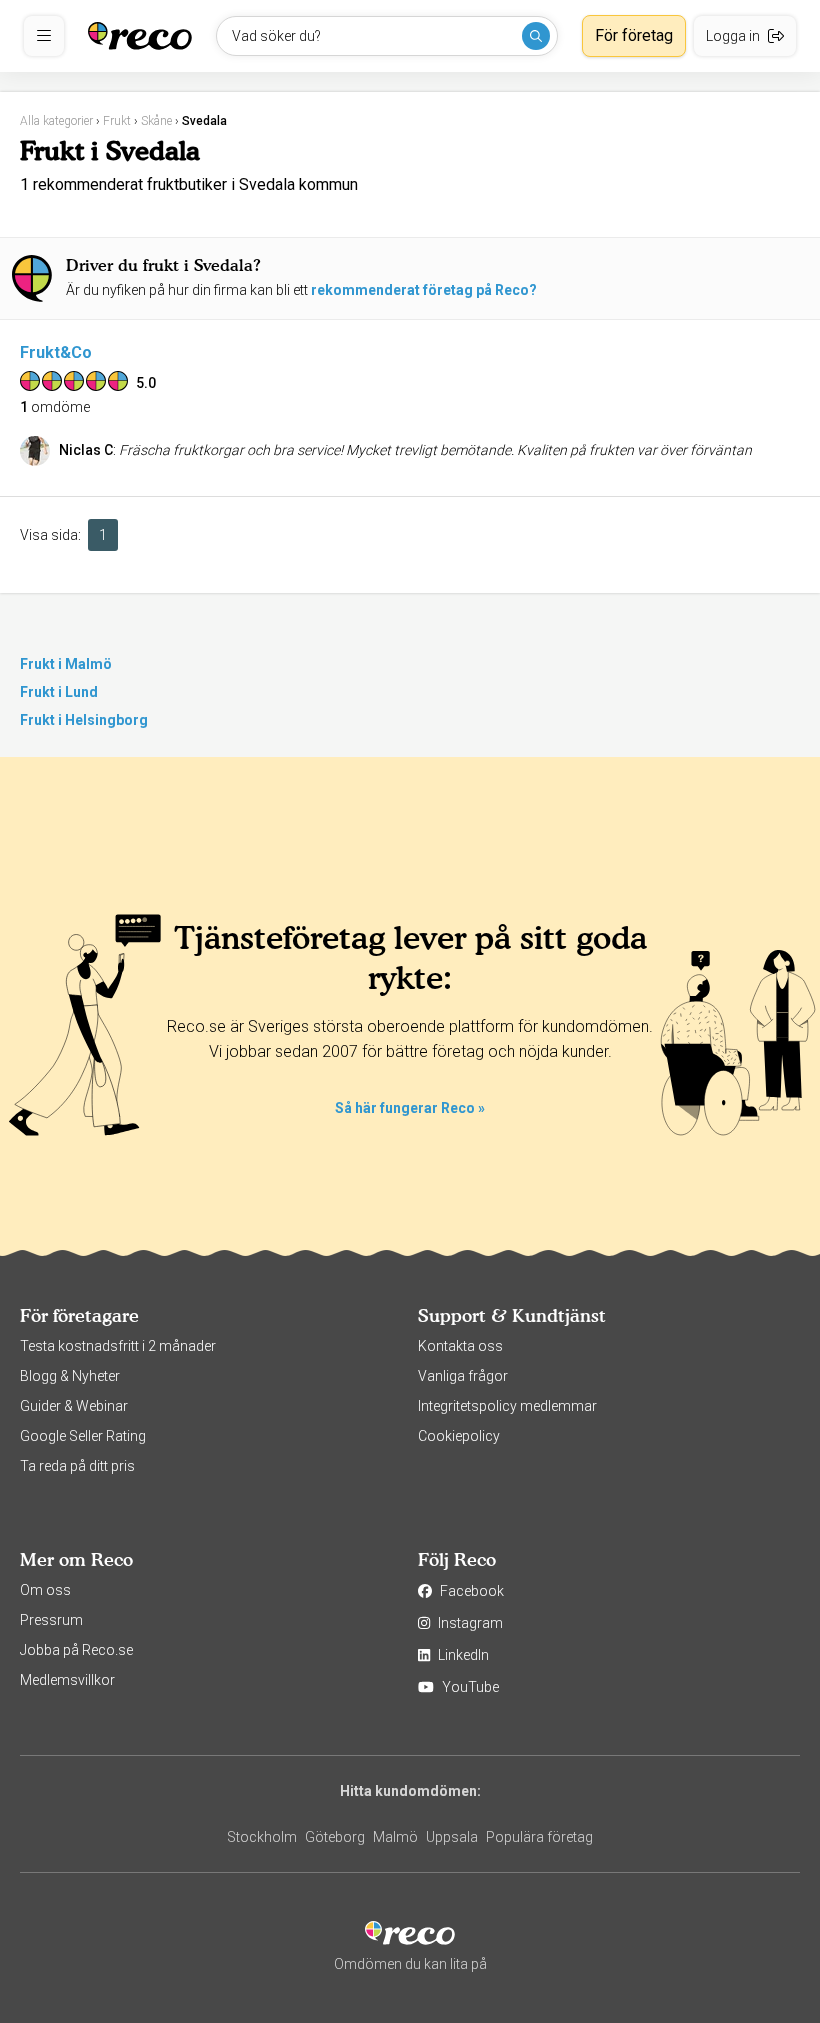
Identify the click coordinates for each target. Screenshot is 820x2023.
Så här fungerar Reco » (410, 1108)
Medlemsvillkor (67, 1680)
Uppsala (452, 1837)
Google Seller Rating (83, 1436)
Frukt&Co (56, 352)
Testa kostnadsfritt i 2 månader (118, 1346)
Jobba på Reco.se (76, 1650)
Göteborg (335, 1837)
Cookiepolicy (459, 1436)
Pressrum (51, 1620)
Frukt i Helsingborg (84, 720)
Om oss (45, 1590)
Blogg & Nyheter (70, 1376)
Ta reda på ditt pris (77, 1466)
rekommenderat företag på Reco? (424, 290)
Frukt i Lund (59, 692)
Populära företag (539, 1837)
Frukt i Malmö (66, 664)
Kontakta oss (460, 1346)
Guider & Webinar (74, 1406)
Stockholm (262, 1837)
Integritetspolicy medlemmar (507, 1406)
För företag (634, 35)
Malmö (395, 1837)
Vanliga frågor (463, 1376)
